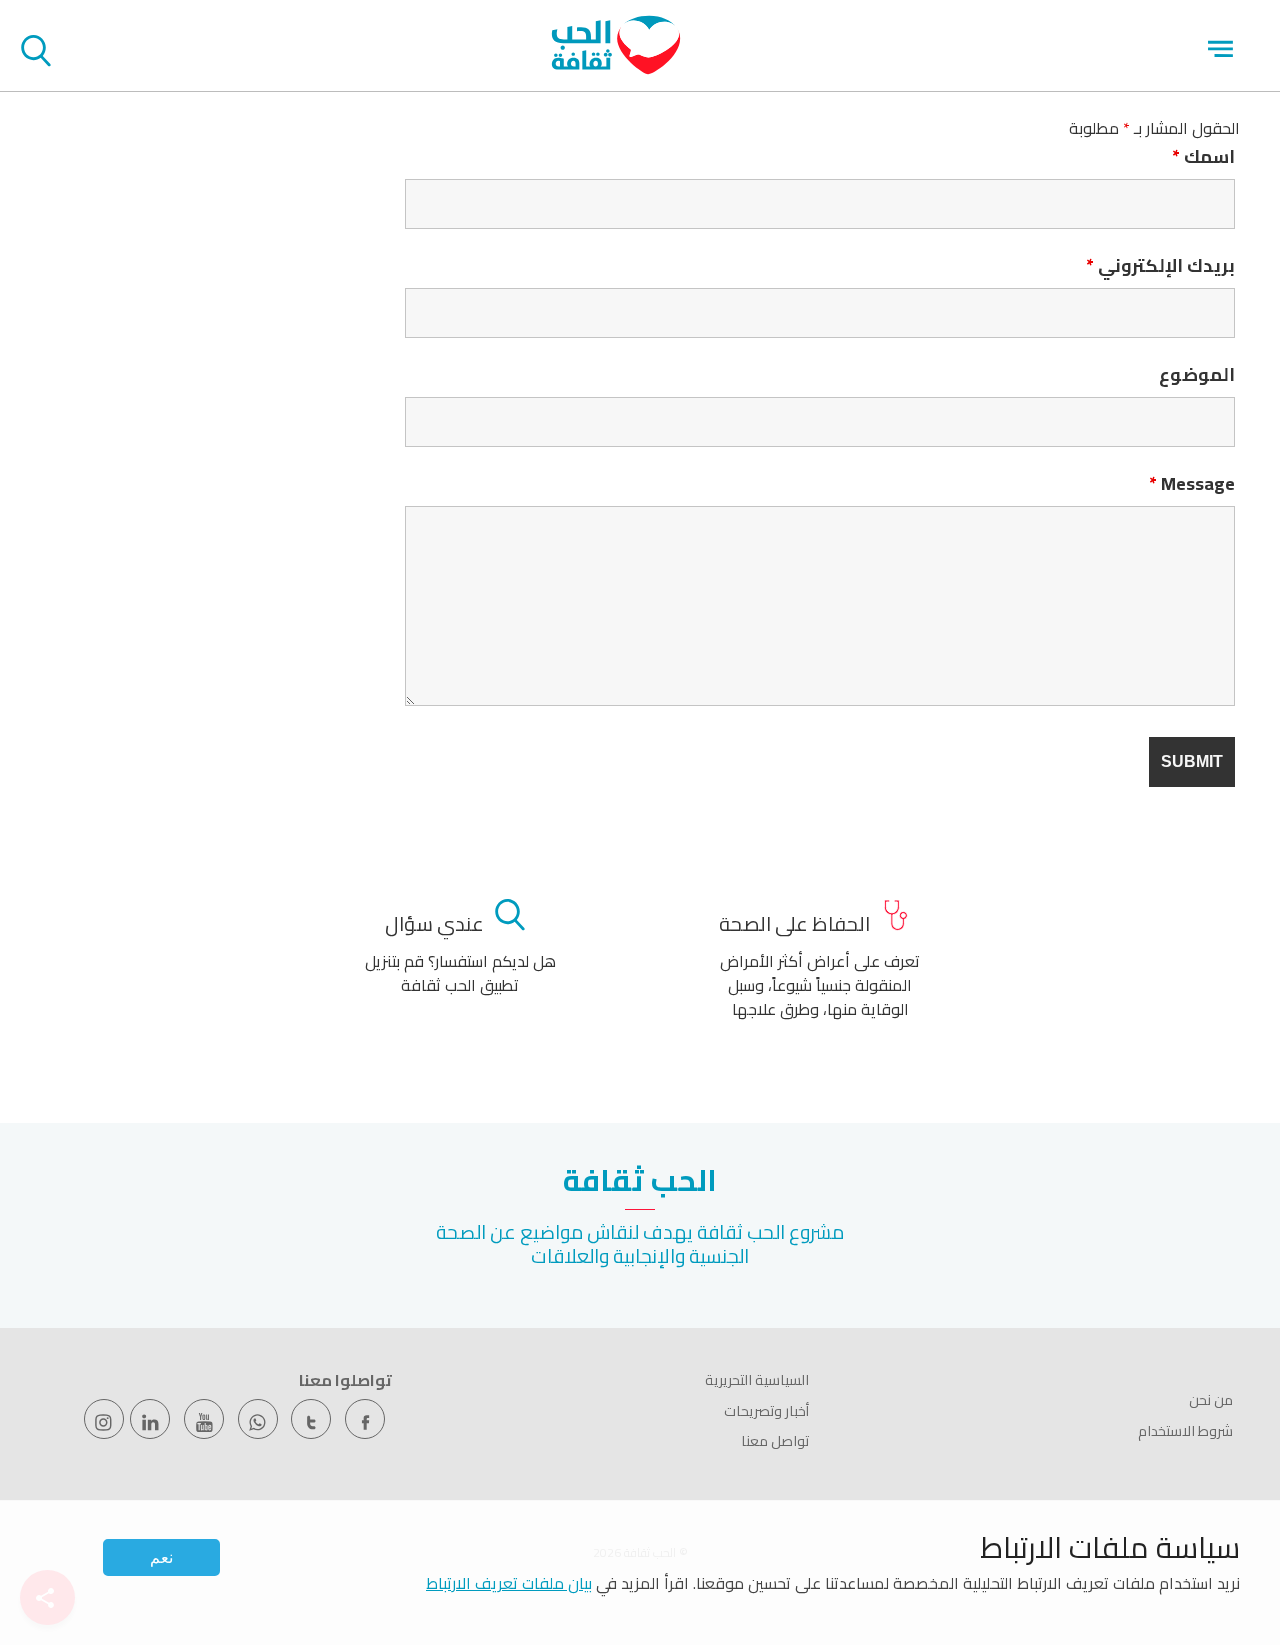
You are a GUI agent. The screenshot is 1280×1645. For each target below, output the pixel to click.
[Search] (36, 54)
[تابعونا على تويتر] (311, 1419)
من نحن (1211, 1400)
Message (1192, 484)
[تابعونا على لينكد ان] (150, 1419)
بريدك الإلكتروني (1160, 266)
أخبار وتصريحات (766, 1411)
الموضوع (1197, 375)
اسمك (1203, 157)
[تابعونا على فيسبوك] (365, 1419)
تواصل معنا (775, 1441)
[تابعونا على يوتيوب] (204, 1419)
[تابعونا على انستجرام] (104, 1419)
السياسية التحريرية (757, 1380)
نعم (161, 1557)
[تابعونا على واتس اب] (258, 1419)
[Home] (616, 69)
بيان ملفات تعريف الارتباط (509, 1583)
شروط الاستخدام (1185, 1431)
